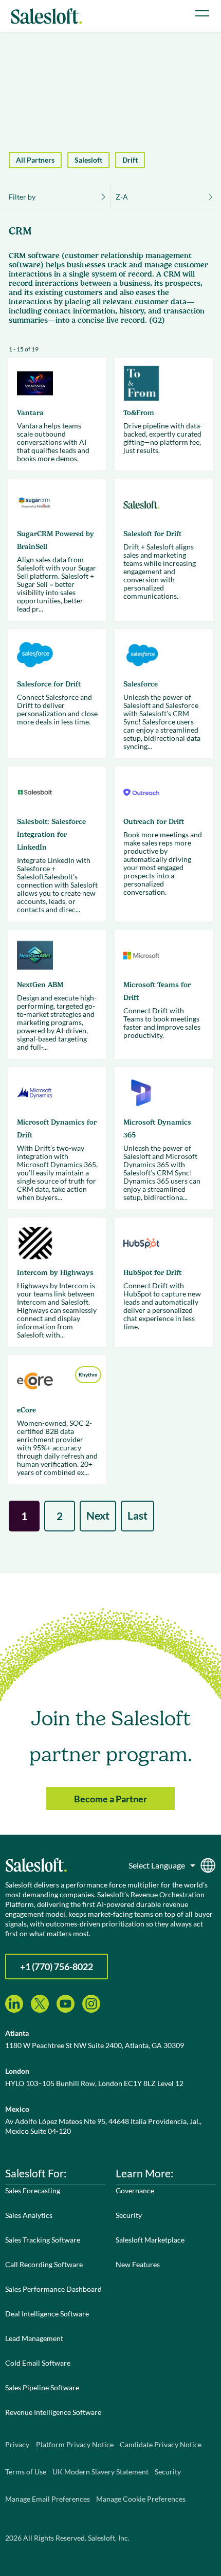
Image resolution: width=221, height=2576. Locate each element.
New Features (138, 2264)
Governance (135, 2190)
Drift (130, 160)
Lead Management (34, 2338)
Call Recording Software (44, 2264)
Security (129, 2215)
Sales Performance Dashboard (53, 2289)
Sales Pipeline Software (42, 2387)
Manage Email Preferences (48, 2499)
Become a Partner (110, 1799)
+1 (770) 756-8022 (57, 1967)
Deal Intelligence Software (47, 2314)
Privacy (17, 2444)
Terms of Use (26, 2472)
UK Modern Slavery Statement (100, 2472)
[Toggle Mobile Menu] (202, 13)
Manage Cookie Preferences (141, 2499)
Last (137, 1515)
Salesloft (88, 160)
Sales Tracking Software (43, 2240)
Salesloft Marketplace (150, 2240)
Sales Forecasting (33, 2190)
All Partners (35, 160)
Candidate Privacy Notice (161, 2444)
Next (98, 1515)
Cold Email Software (38, 2363)
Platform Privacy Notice (75, 2444)
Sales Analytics (29, 2215)
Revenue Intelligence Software (53, 2412)
